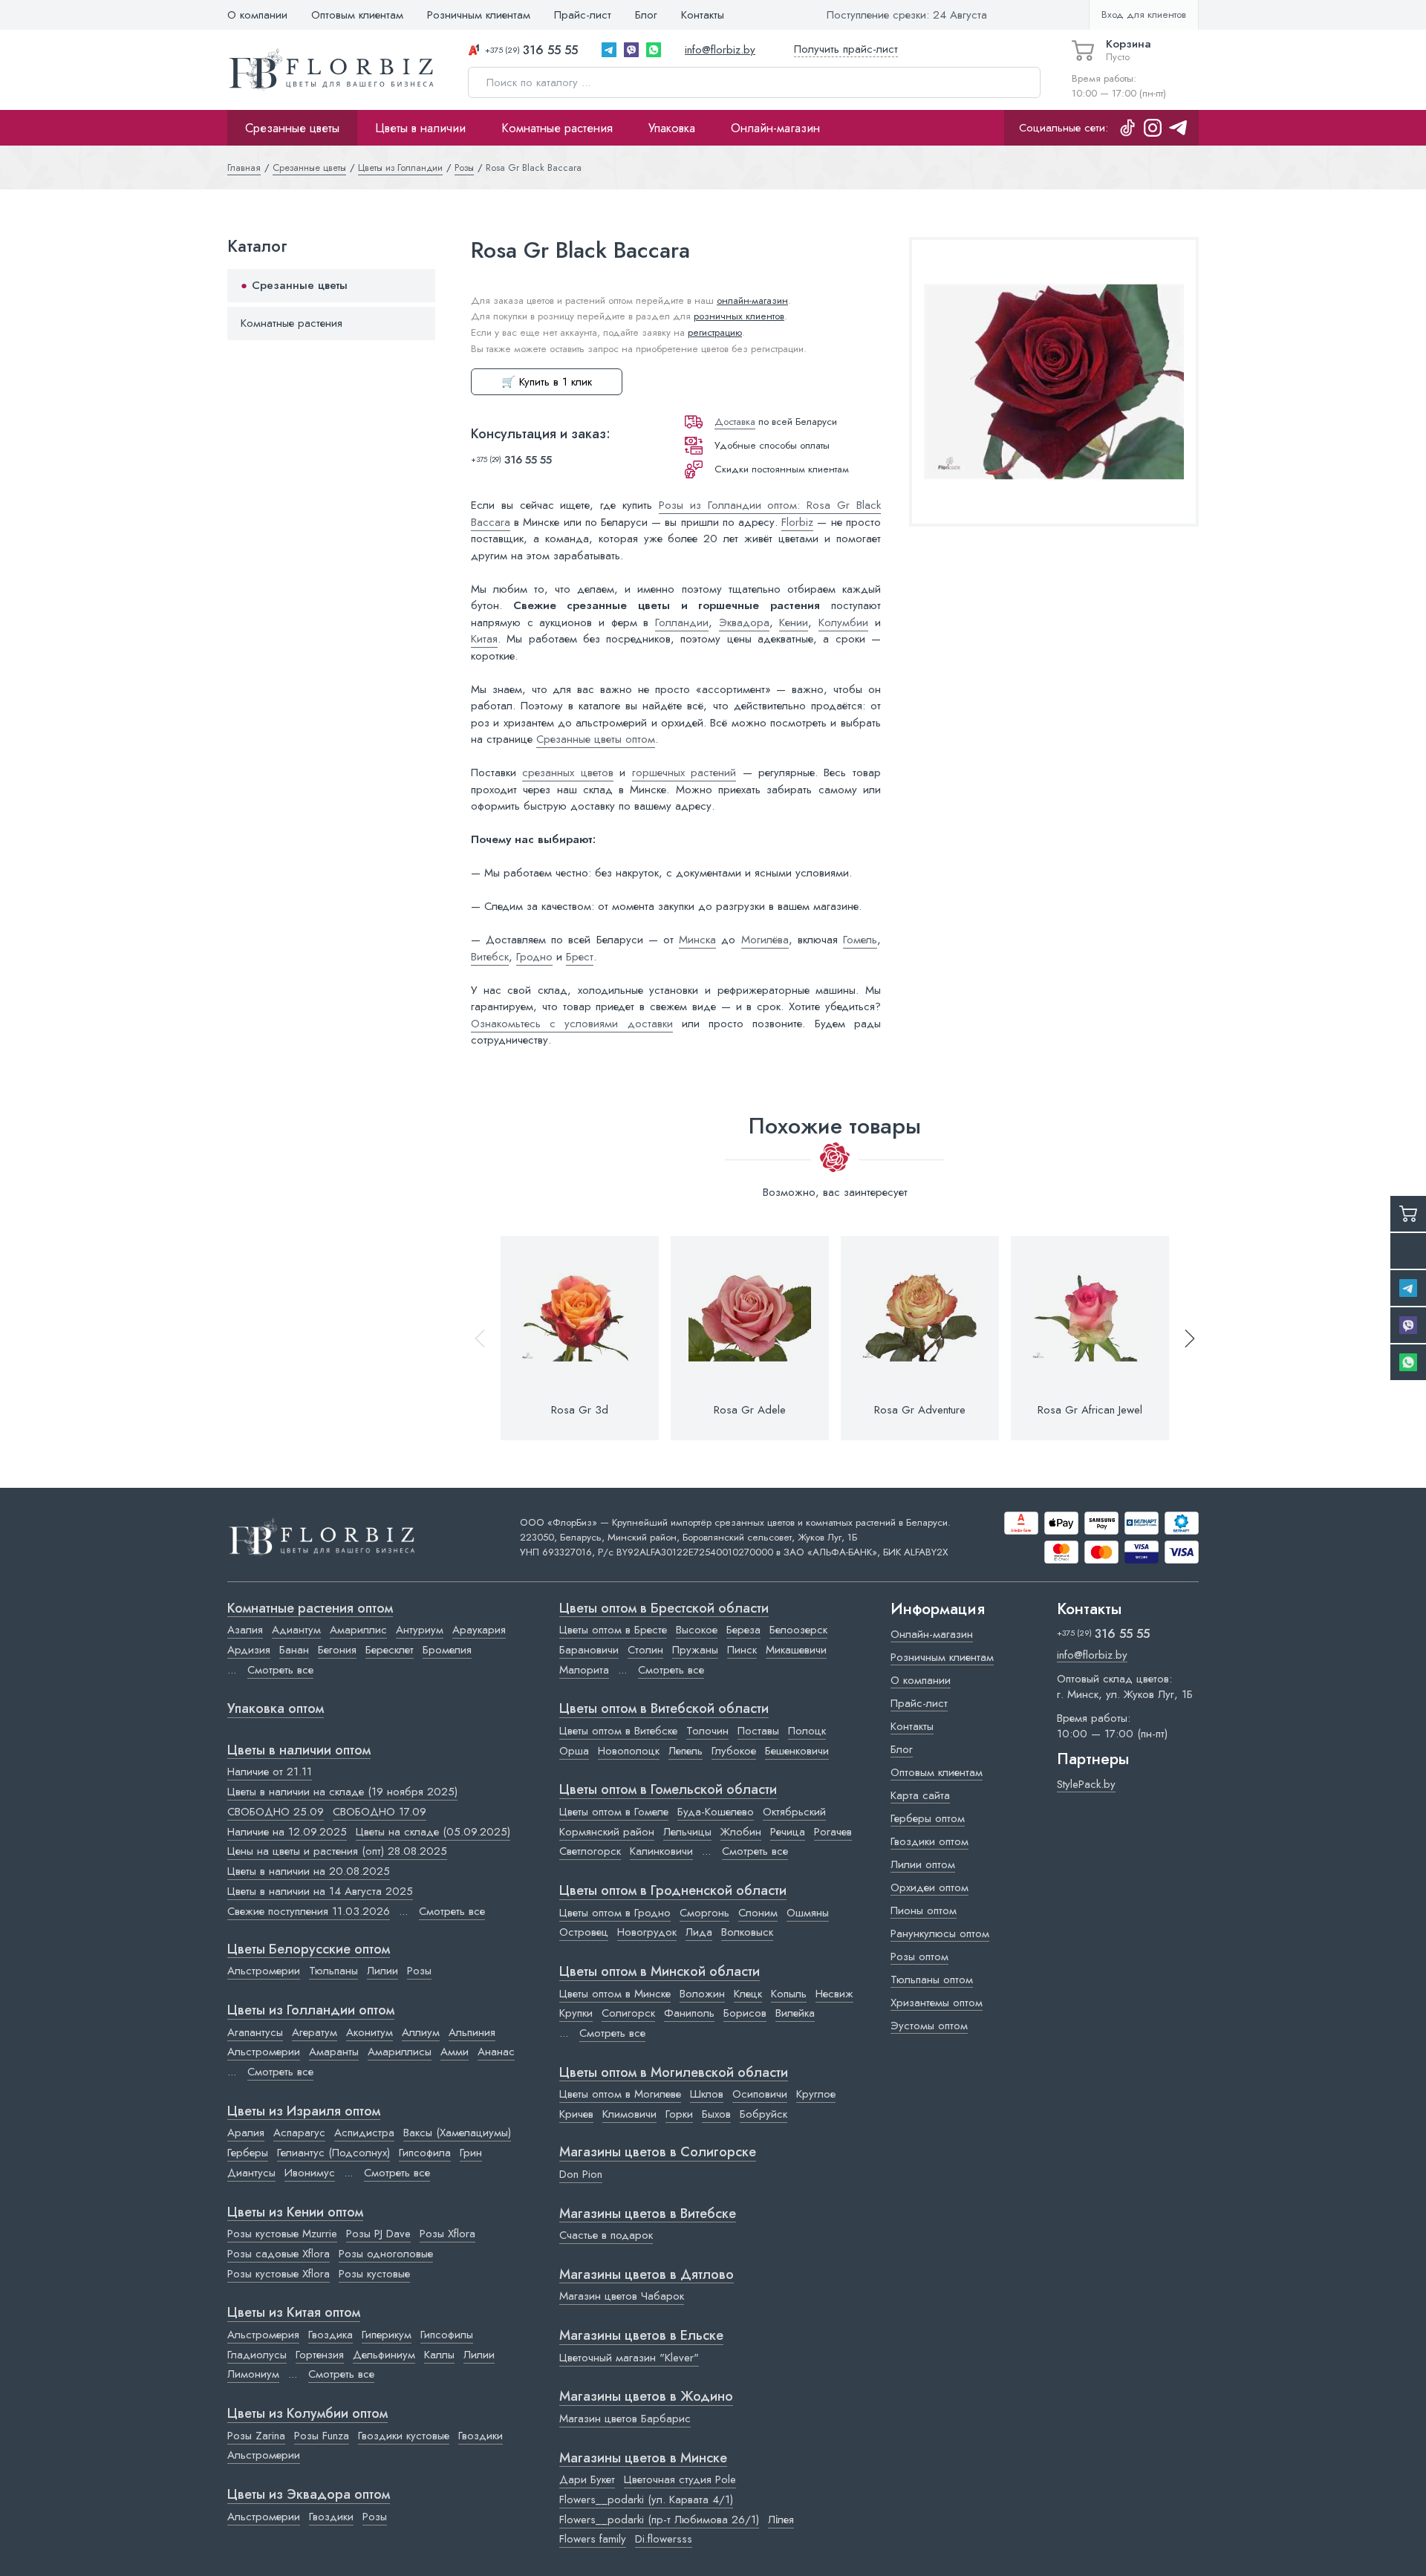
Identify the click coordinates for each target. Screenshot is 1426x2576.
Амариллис (358, 1630)
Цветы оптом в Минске (615, 1994)
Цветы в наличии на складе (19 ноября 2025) (342, 1792)
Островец (584, 1932)
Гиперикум (387, 2335)
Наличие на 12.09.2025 (287, 1832)
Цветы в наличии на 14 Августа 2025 (320, 1891)
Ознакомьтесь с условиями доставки (572, 1024)
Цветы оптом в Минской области (660, 1972)
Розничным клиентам (479, 15)
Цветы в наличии (420, 128)
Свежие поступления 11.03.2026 (309, 1911)
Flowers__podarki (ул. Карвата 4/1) (646, 2499)
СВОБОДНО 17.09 (380, 1812)
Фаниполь (689, 2013)
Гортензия (320, 2355)
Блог (646, 15)
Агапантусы (255, 2032)
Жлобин (741, 1832)
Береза (743, 1630)
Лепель (686, 1751)
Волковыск (747, 1932)
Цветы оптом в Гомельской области (668, 1790)
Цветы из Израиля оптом (304, 2112)
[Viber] (631, 50)
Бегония (337, 1650)
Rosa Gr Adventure (920, 1410)
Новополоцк (629, 1751)
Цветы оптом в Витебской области (664, 1709)
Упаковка (672, 128)
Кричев (576, 2114)
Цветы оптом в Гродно (615, 1913)
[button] (1183, 1338)
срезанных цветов (567, 773)
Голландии (682, 622)
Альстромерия (263, 2335)
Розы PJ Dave (378, 2234)
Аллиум (421, 2032)
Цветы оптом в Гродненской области (673, 1891)
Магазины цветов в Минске (643, 2459)
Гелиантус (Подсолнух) (333, 2153)
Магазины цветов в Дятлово (647, 2275)
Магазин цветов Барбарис (625, 2419)
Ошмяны (808, 1913)
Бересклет (390, 1650)
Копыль (789, 1994)
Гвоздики (481, 2436)
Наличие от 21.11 (270, 1772)
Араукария (479, 1630)
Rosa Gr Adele (750, 1410)
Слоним (758, 1913)
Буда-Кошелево (716, 1812)
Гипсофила (425, 2153)
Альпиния (472, 2032)
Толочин (707, 1731)
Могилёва (765, 940)
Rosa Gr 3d (580, 1410)
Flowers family (593, 2539)
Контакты (703, 15)
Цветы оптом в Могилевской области (674, 2073)
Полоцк (807, 1731)
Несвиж (834, 1994)
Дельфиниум (384, 2355)
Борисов (745, 2013)
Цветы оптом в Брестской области (664, 1609)
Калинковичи (661, 1851)
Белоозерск (798, 1630)
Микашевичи (796, 1650)
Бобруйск (764, 2114)
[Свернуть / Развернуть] (417, 286)
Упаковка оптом (276, 1709)
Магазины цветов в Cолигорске (658, 2153)
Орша (574, 1751)
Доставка (735, 422)
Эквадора (744, 622)
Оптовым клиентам (357, 15)
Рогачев (833, 1832)
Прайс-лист (583, 15)
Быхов (716, 2114)
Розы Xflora (447, 2234)
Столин (645, 1650)
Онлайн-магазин (775, 128)
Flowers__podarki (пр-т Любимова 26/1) (659, 2520)
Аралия (246, 2133)
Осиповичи (760, 2094)
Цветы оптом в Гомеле (614, 1812)
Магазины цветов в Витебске (648, 2214)
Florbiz (797, 522)
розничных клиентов (739, 316)
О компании (257, 15)
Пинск (742, 1650)
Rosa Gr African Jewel (1090, 1410)
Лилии (382, 1971)
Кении (794, 622)
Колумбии (843, 622)
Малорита (584, 1670)
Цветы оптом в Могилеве (620, 2094)
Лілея (781, 2520)
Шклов (707, 2094)
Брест (580, 957)
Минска (697, 940)
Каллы (439, 2355)
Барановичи (589, 1650)
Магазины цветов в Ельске (641, 2336)
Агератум (315, 2032)
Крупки (576, 2013)
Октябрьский (794, 1812)
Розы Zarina (256, 2436)
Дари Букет (587, 2479)
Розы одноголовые (386, 2254)
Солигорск (628, 2013)
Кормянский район (607, 1832)
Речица (788, 1832)
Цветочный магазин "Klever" (629, 2358)
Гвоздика (331, 2335)
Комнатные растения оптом (310, 1609)
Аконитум (369, 2032)
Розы (419, 1971)
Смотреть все (280, 1670)
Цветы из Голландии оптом (311, 2011)
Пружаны (695, 1650)
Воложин (702, 1994)
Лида (699, 1932)
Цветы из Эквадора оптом (309, 2495)
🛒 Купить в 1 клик (547, 382)
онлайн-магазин (752, 300)
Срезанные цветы (292, 128)
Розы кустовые (374, 2274)
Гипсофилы (447, 2335)
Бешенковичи (797, 1751)
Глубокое (734, 1751)
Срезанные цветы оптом (596, 739)
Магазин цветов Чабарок (622, 2296)
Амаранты (334, 2052)
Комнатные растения (557, 128)
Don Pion (581, 2174)
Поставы (758, 1731)
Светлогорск (590, 1851)
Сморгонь (704, 1913)
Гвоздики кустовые (404, 2436)
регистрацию (715, 332)
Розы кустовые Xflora (279, 2274)
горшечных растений (684, 773)
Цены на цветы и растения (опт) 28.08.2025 (337, 1851)
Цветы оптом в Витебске (618, 1731)
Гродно (534, 957)
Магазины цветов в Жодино (646, 2397)
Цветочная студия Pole (680, 2479)
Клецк (748, 1994)
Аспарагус (299, 2133)
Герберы (248, 2153)
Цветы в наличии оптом (299, 1751)
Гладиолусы (257, 2355)
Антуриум (420, 1630)
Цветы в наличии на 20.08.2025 (309, 1871)
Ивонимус (310, 2173)
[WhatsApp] (654, 50)
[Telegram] (609, 50)
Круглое (816, 2094)
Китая (484, 639)
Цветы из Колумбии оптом (307, 2414)
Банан (294, 1650)
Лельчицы (687, 1832)
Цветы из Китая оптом (294, 2313)
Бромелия (447, 1650)
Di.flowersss (664, 2539)
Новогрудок (647, 1932)
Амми (455, 2052)
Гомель (860, 940)
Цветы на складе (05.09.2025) (433, 1832)
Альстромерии (264, 1971)
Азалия (245, 1630)
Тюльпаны (333, 1971)
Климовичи (629, 2114)
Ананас (496, 2052)
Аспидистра (364, 2133)
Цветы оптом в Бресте (613, 1630)
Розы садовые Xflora (279, 2254)
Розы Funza (322, 2436)
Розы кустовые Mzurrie (282, 2234)
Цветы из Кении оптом (295, 2213)
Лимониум (253, 2374)
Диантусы (251, 2173)
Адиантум (296, 1630)
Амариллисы (400, 2052)
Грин (471, 2153)
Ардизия (249, 1650)
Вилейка (795, 2013)
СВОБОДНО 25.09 (276, 1812)
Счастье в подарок (606, 2235)
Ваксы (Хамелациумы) (457, 2133)
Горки (679, 2114)
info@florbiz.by (720, 50)
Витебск (490, 957)
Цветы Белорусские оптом (309, 1950)
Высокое (697, 1630)
